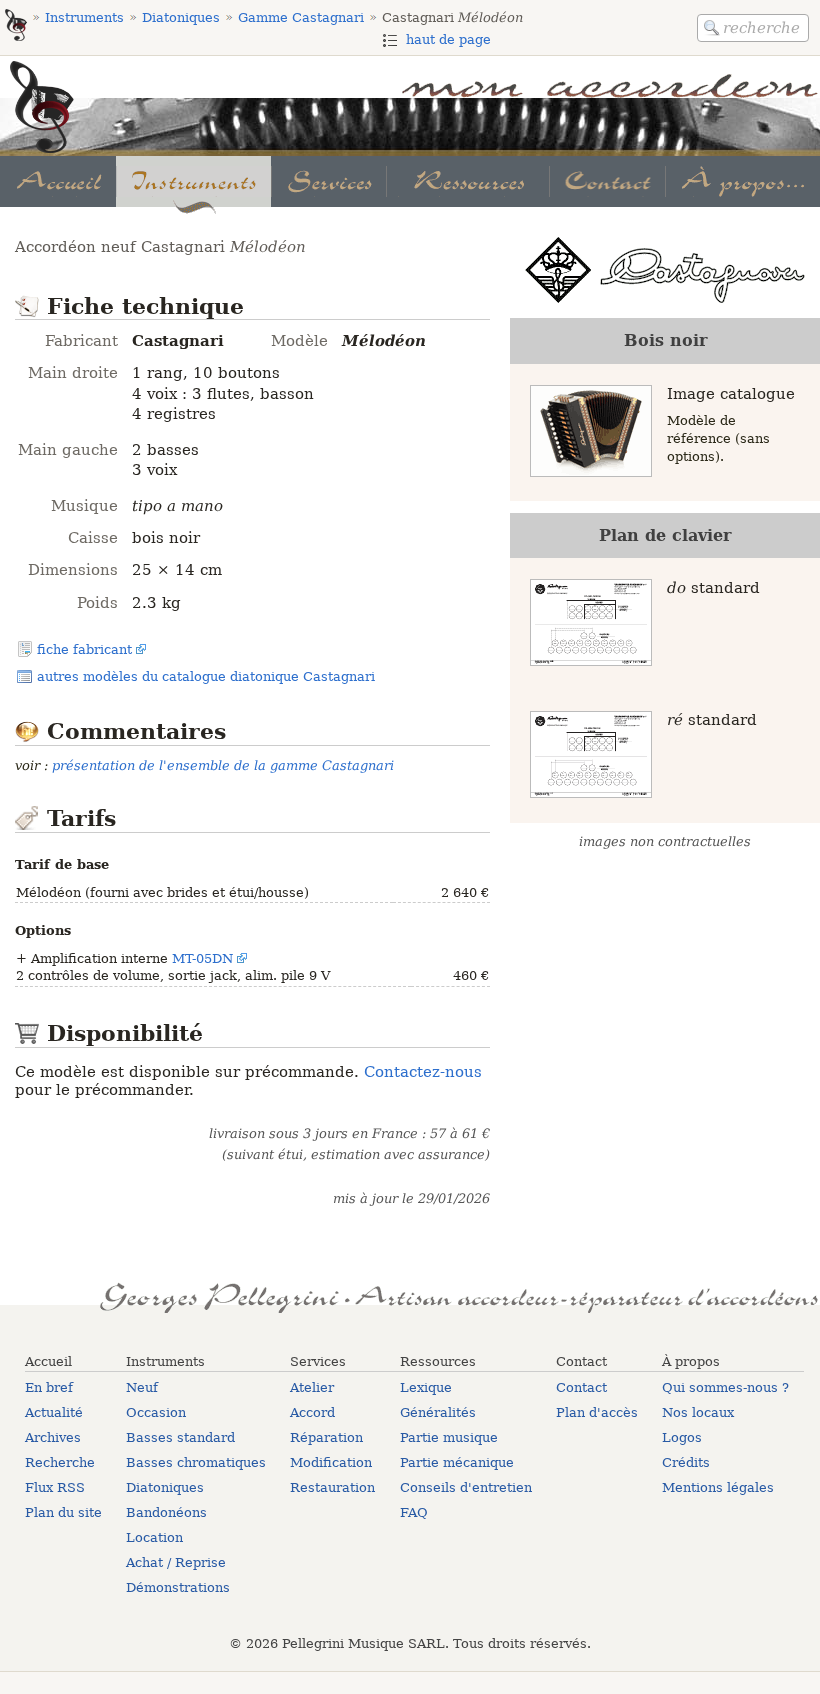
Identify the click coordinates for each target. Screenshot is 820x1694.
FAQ (414, 1512)
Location (154, 1537)
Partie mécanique (457, 1462)
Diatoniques (165, 1487)
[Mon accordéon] (16, 27)
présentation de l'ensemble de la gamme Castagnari (223, 765)
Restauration (332, 1487)
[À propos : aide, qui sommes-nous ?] (742, 181)
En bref (49, 1387)
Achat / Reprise (176, 1562)
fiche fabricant (84, 649)
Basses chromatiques (196, 1462)
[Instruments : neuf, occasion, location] (193, 181)
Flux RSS (55, 1487)
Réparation (326, 1437)
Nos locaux (698, 1412)
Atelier (312, 1387)
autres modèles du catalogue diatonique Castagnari (206, 676)
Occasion (156, 1412)
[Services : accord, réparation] (328, 181)
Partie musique (449, 1437)
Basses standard (180, 1437)
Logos (682, 1437)
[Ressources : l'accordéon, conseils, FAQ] (467, 181)
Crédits (686, 1462)
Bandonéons (166, 1512)
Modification (331, 1462)
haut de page (448, 39)
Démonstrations (178, 1587)
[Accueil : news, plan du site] (58, 181)
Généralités (438, 1412)
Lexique (426, 1387)
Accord (312, 1412)
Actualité (54, 1412)
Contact (581, 1387)
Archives (53, 1437)
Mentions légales (718, 1487)
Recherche (60, 1462)
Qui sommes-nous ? (725, 1387)
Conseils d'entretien (466, 1487)
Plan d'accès (597, 1412)
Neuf (142, 1387)
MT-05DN (202, 958)
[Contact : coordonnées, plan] (607, 181)
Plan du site (63, 1512)
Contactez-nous (423, 1071)
